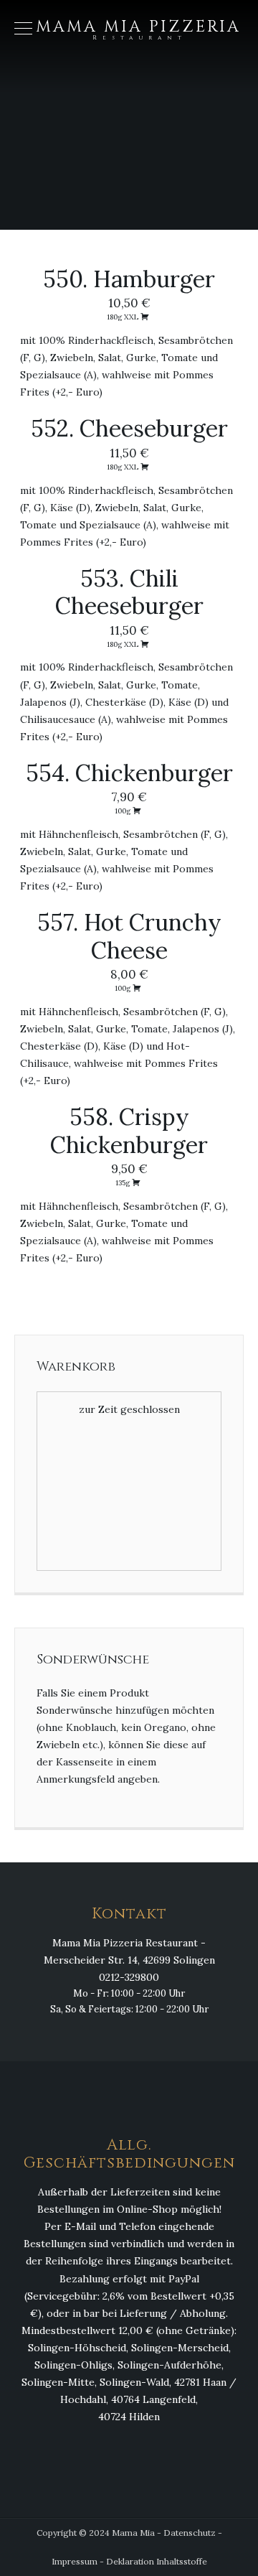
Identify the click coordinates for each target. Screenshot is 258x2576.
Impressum (75, 2561)
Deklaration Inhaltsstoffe (157, 2561)
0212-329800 (129, 1977)
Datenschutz (190, 2533)
